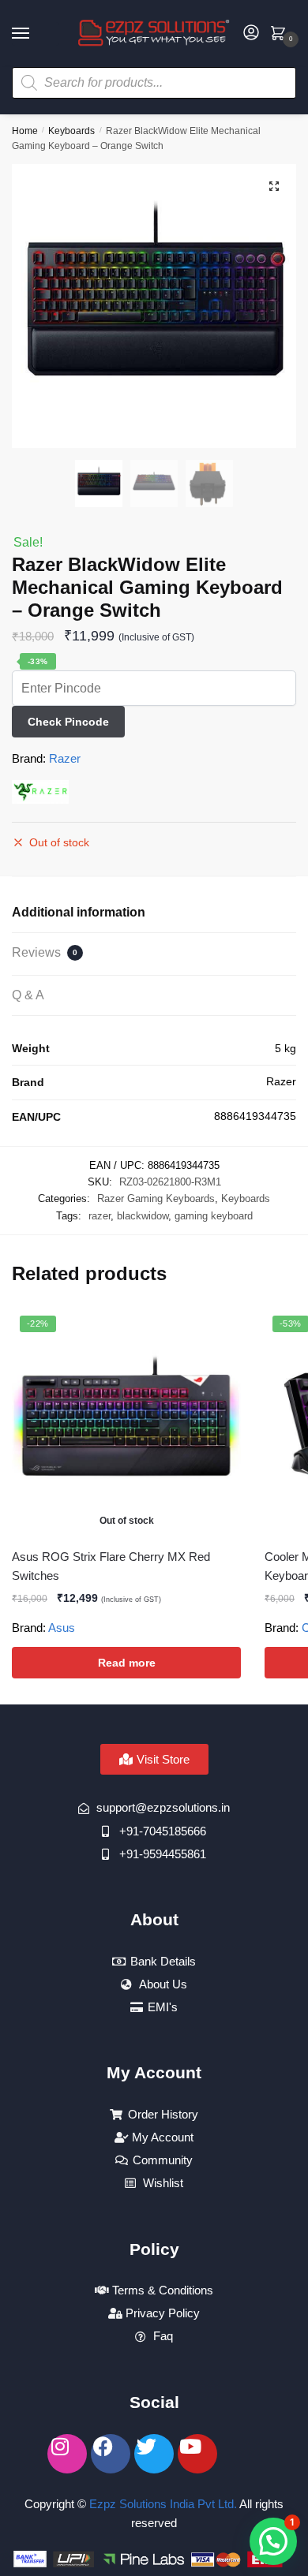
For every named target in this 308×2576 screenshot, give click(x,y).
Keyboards (71, 131)
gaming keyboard (214, 1216)
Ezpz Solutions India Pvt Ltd (162, 2504)
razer (100, 1216)
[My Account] (251, 34)
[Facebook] (111, 2454)
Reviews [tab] (45, 952)
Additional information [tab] (79, 912)
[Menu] (36, 34)
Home (25, 131)
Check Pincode (68, 722)
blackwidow (143, 1216)
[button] (274, 186)
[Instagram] (67, 2454)
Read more (127, 1663)
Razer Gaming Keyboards (156, 1198)
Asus (62, 1628)
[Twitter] (154, 2454)
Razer (65, 758)
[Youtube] (197, 2454)
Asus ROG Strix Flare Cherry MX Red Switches (111, 1566)
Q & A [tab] (28, 995)
